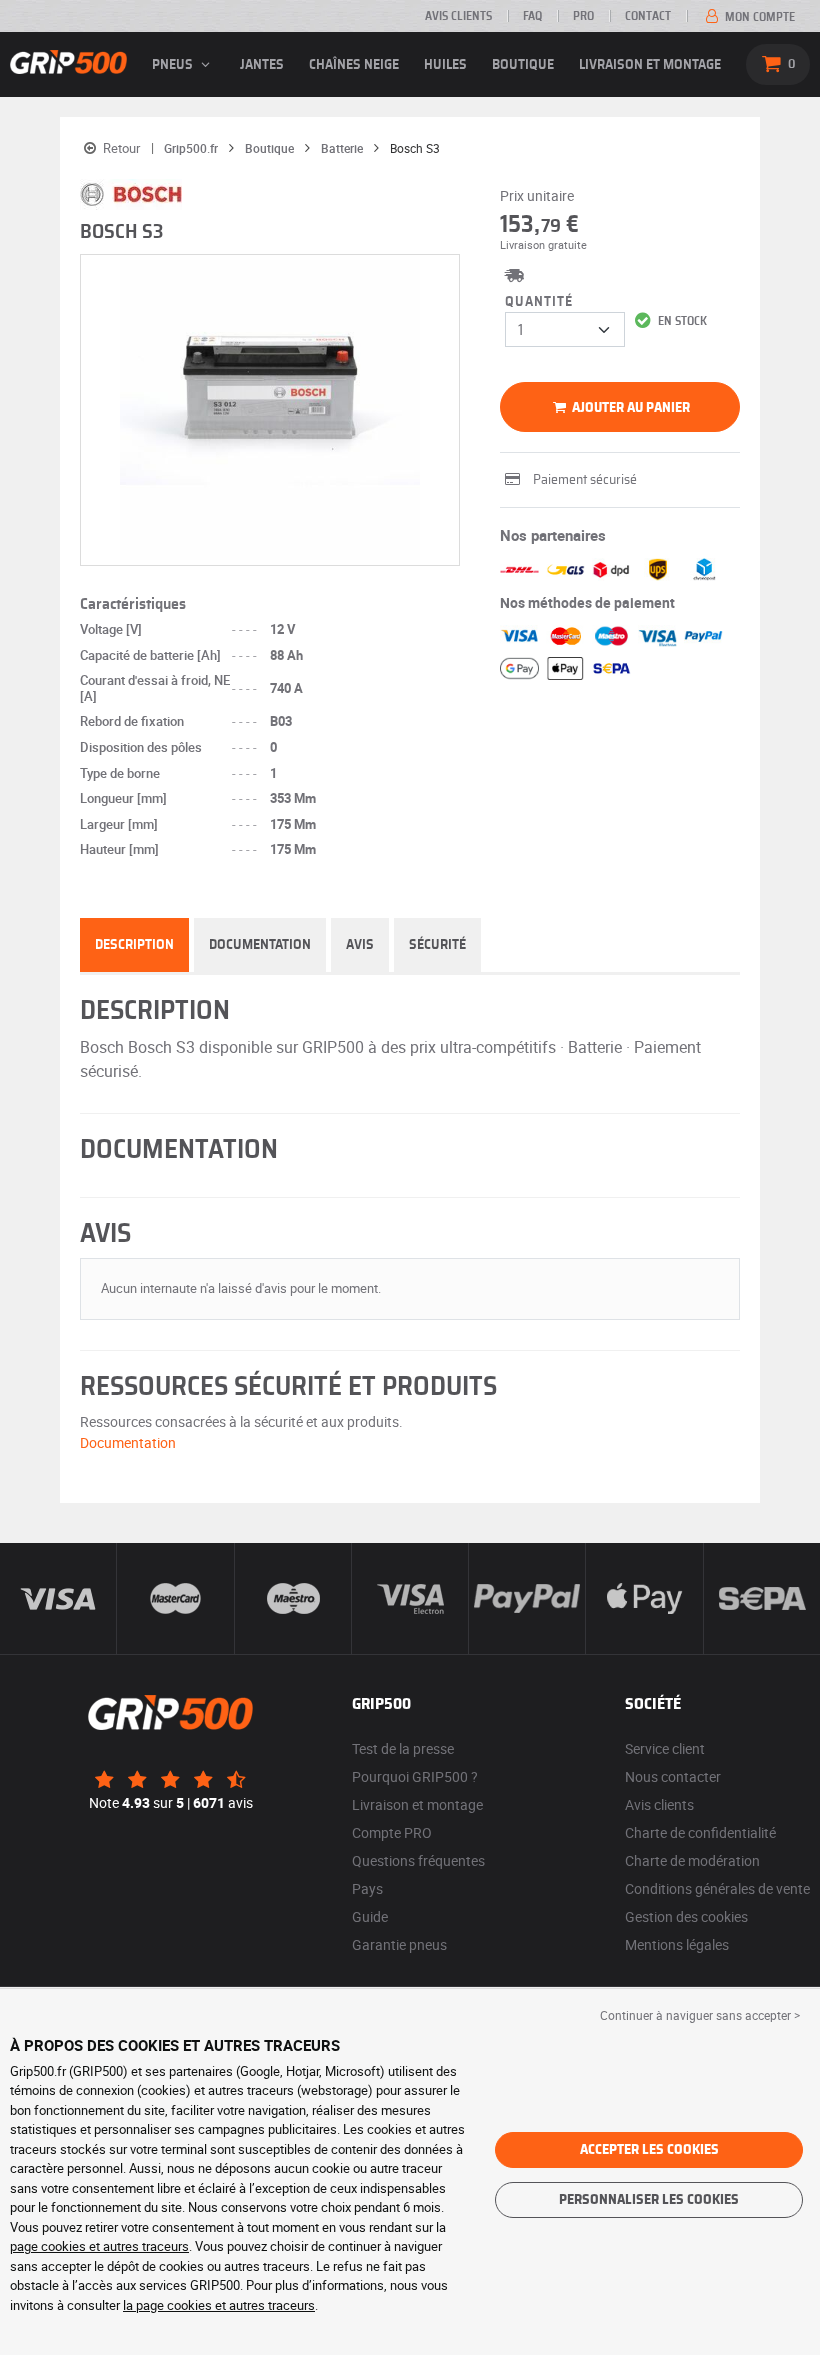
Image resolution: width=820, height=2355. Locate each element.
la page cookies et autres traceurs (219, 2305)
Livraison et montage (650, 65)
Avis (360, 945)
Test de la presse (403, 1748)
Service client (665, 1748)
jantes (262, 65)
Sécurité (437, 945)
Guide (370, 1916)
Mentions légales (677, 1944)
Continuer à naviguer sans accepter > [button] (700, 2015)
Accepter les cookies (649, 2150)
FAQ (532, 16)
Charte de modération (692, 1860)
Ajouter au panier (629, 408)
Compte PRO (392, 1832)
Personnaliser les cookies (649, 2200)
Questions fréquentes (418, 1860)
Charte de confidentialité (700, 1832)
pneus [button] (174, 65)
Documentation (260, 945)
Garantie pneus (399, 1944)
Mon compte (758, 17)
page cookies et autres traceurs (99, 2246)
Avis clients (458, 16)
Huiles (445, 65)
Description (134, 945)
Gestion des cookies (686, 1916)
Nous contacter (673, 1776)
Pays (367, 1888)
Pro (583, 16)
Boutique (523, 65)
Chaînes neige (354, 65)
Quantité (539, 302)
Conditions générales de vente (717, 1888)
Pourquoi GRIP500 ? (415, 1776)
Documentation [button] (128, 1442)
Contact (648, 16)
